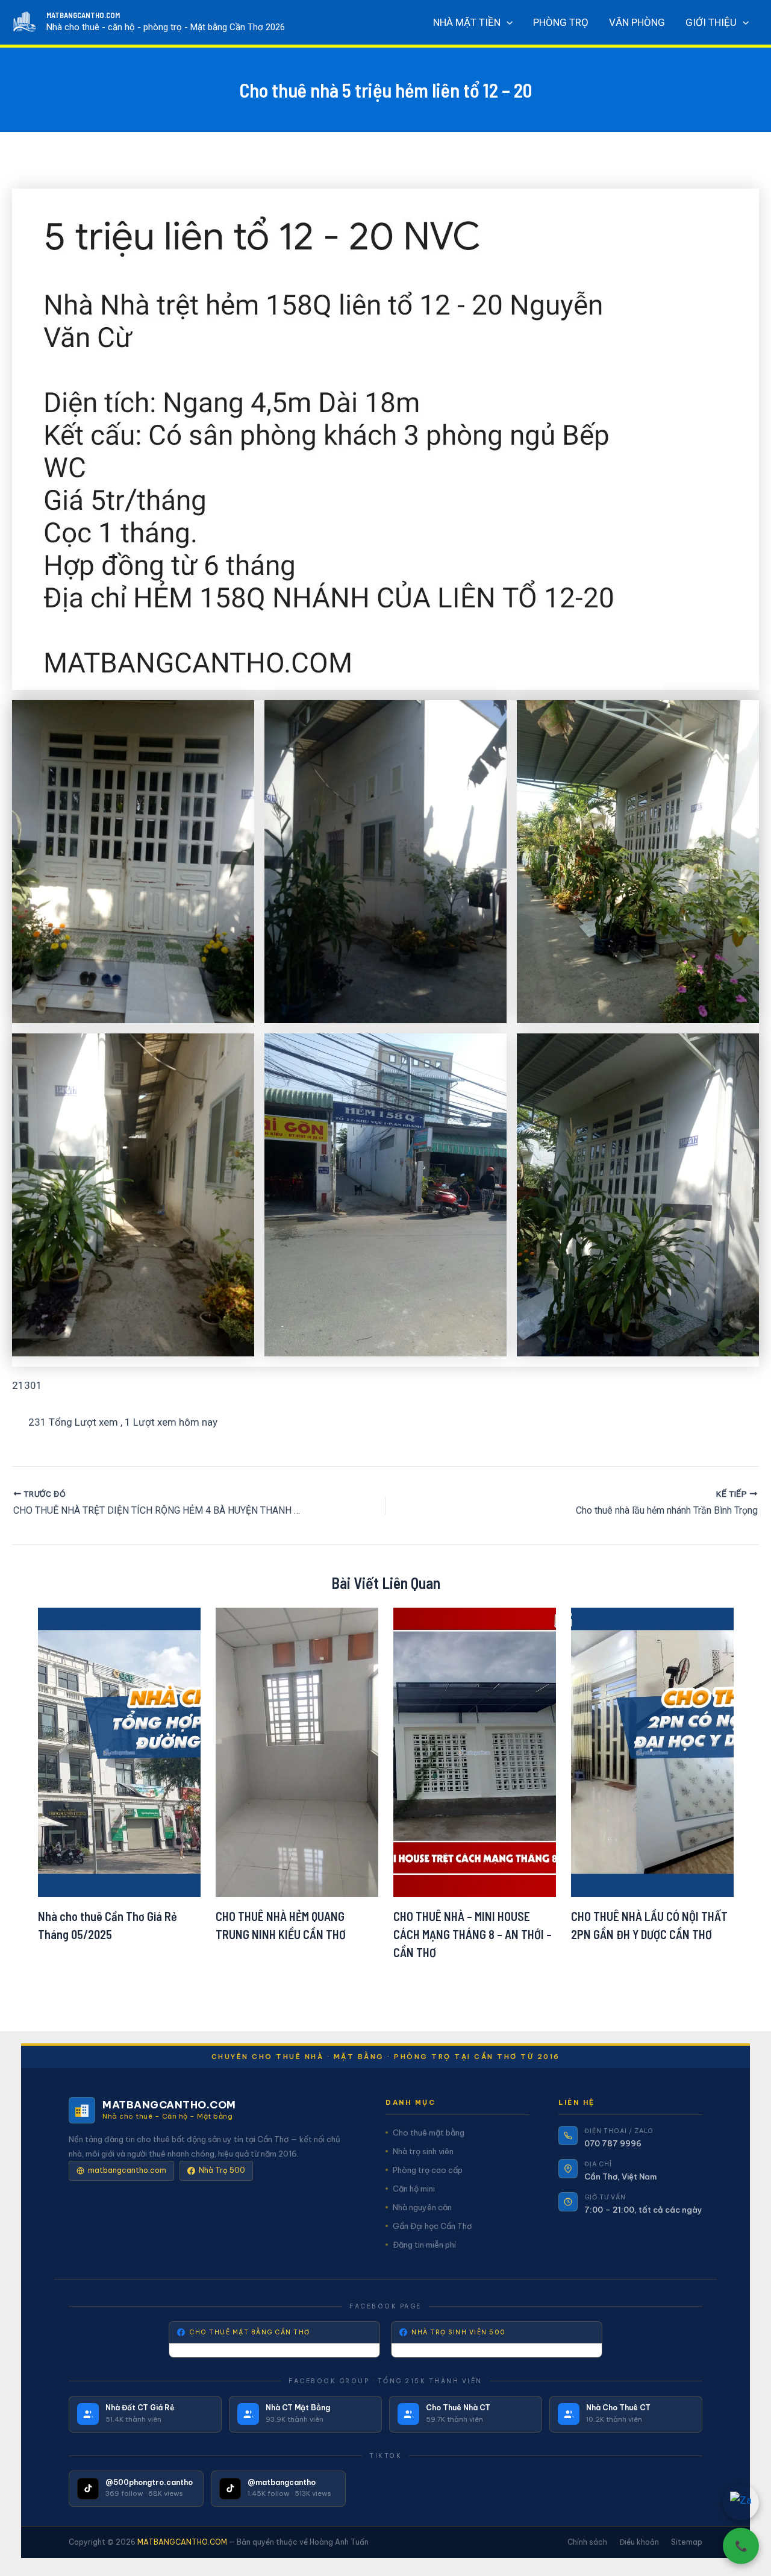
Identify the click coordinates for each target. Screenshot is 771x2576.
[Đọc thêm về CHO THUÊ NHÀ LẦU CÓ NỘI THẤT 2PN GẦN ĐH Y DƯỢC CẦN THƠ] (652, 1751)
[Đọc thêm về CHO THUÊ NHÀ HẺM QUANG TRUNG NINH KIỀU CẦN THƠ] (297, 1751)
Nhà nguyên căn (422, 2207)
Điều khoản (639, 2542)
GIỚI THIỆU (711, 22)
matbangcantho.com (127, 2170)
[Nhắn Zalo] (741, 2502)
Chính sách (587, 2542)
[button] (507, 22)
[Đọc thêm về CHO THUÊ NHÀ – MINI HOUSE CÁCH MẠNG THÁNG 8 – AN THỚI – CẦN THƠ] (475, 1751)
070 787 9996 (613, 2143)
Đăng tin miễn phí (424, 2245)
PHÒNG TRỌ (561, 22)
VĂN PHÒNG (637, 22)
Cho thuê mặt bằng (429, 2133)
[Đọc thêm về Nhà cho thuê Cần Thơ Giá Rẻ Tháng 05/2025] (119, 1751)
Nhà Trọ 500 (222, 2170)
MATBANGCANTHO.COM (83, 15)
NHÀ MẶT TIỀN (467, 22)
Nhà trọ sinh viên (423, 2151)
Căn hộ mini (414, 2189)
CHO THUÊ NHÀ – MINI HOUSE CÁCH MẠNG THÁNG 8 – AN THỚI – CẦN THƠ (473, 1934)
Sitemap (687, 2542)
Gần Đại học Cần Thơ (432, 2226)
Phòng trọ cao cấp (428, 2170)
